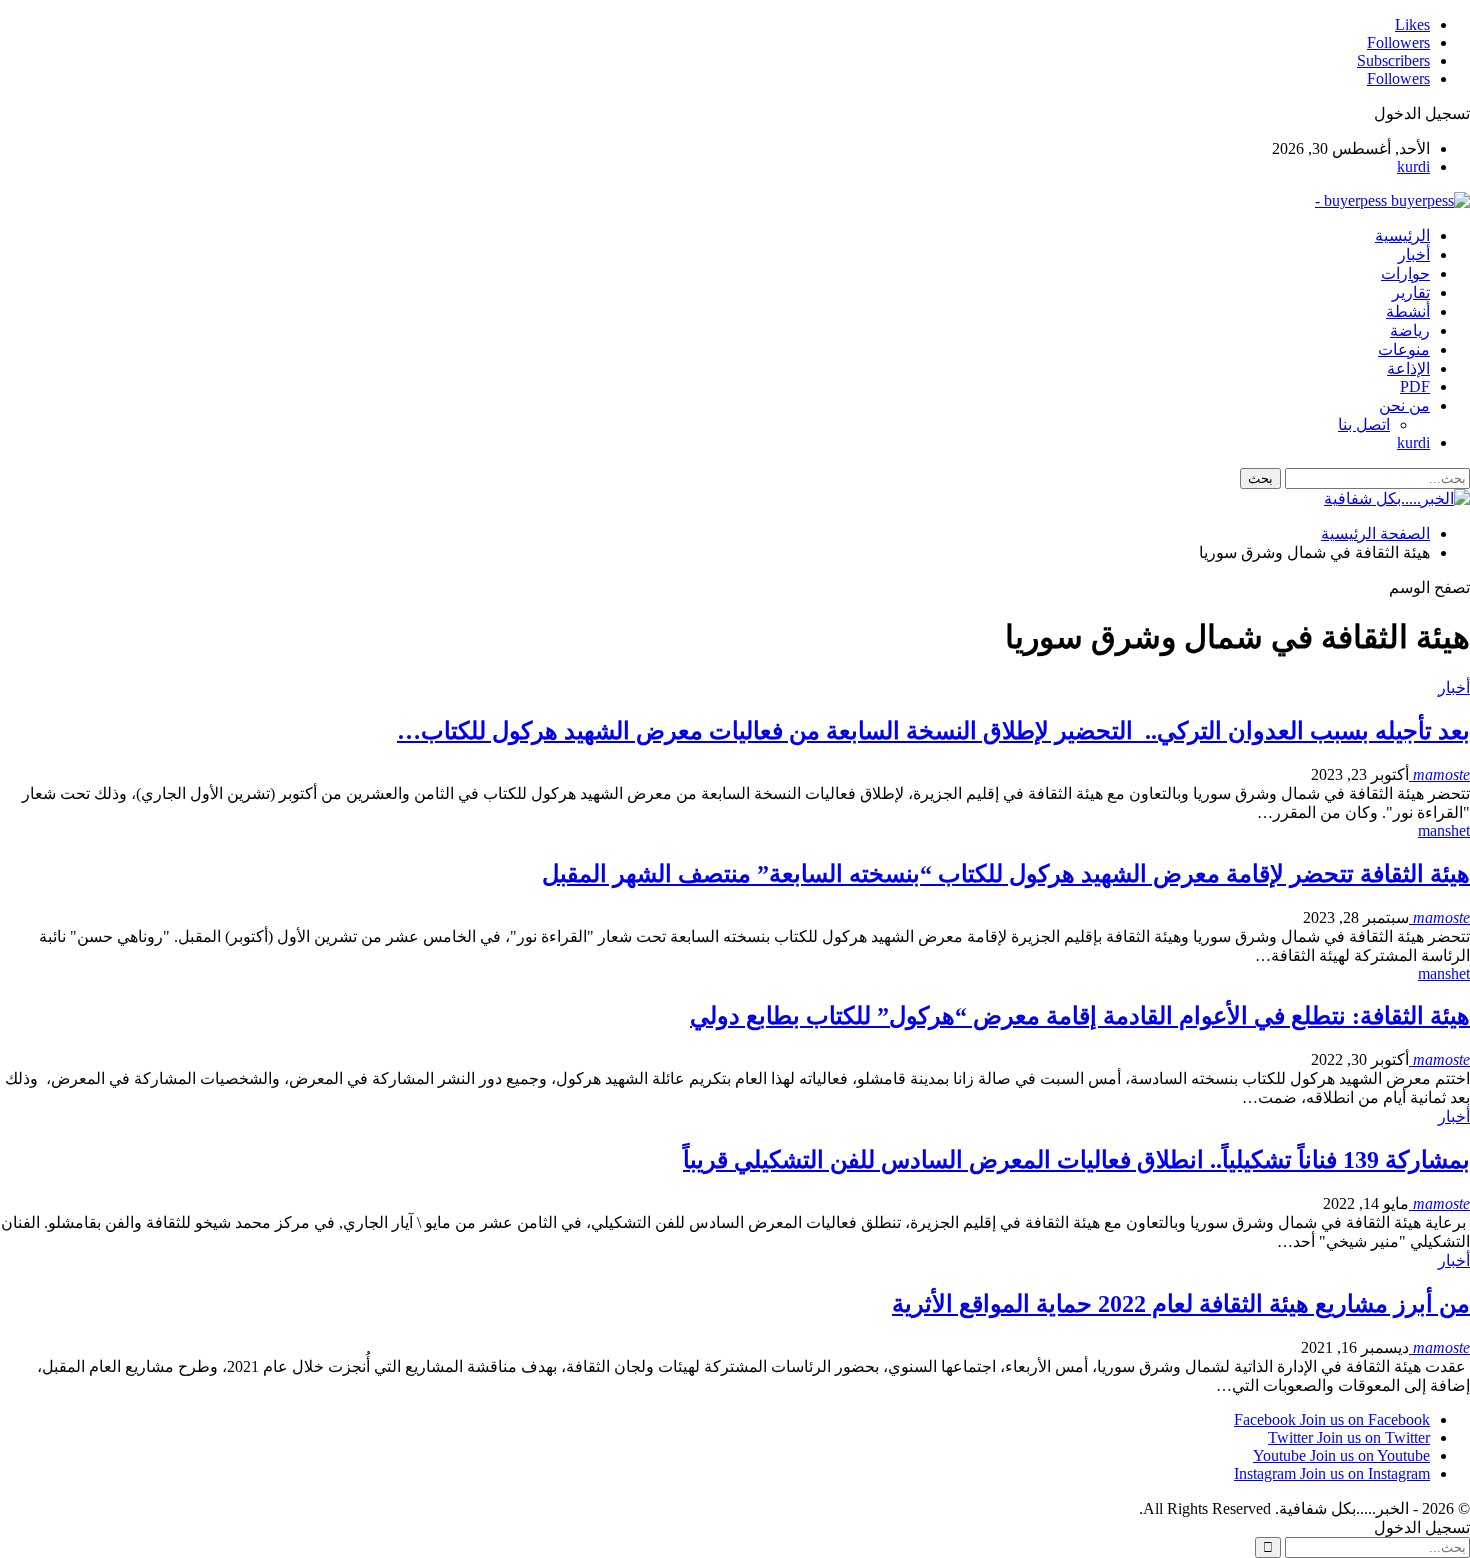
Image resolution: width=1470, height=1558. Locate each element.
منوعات (1404, 349)
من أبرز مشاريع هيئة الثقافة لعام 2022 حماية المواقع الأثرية (1181, 1304)
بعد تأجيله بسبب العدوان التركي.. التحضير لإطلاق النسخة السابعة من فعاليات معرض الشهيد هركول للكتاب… (933, 731)
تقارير (1411, 292)
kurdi (1413, 166)
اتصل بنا (1364, 424)
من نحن (1404, 405)
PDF (1415, 386)
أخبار (1414, 254)
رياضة (1410, 330)
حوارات (1405, 273)
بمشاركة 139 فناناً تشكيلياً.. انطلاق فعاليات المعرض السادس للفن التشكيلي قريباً (1076, 1160)
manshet (1444, 830)
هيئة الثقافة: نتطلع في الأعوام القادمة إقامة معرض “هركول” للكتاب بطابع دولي (1080, 1016)
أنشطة (1408, 311)
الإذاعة (1408, 368)
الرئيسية (1402, 235)
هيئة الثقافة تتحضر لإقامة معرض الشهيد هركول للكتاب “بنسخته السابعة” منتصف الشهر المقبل (1006, 874)
